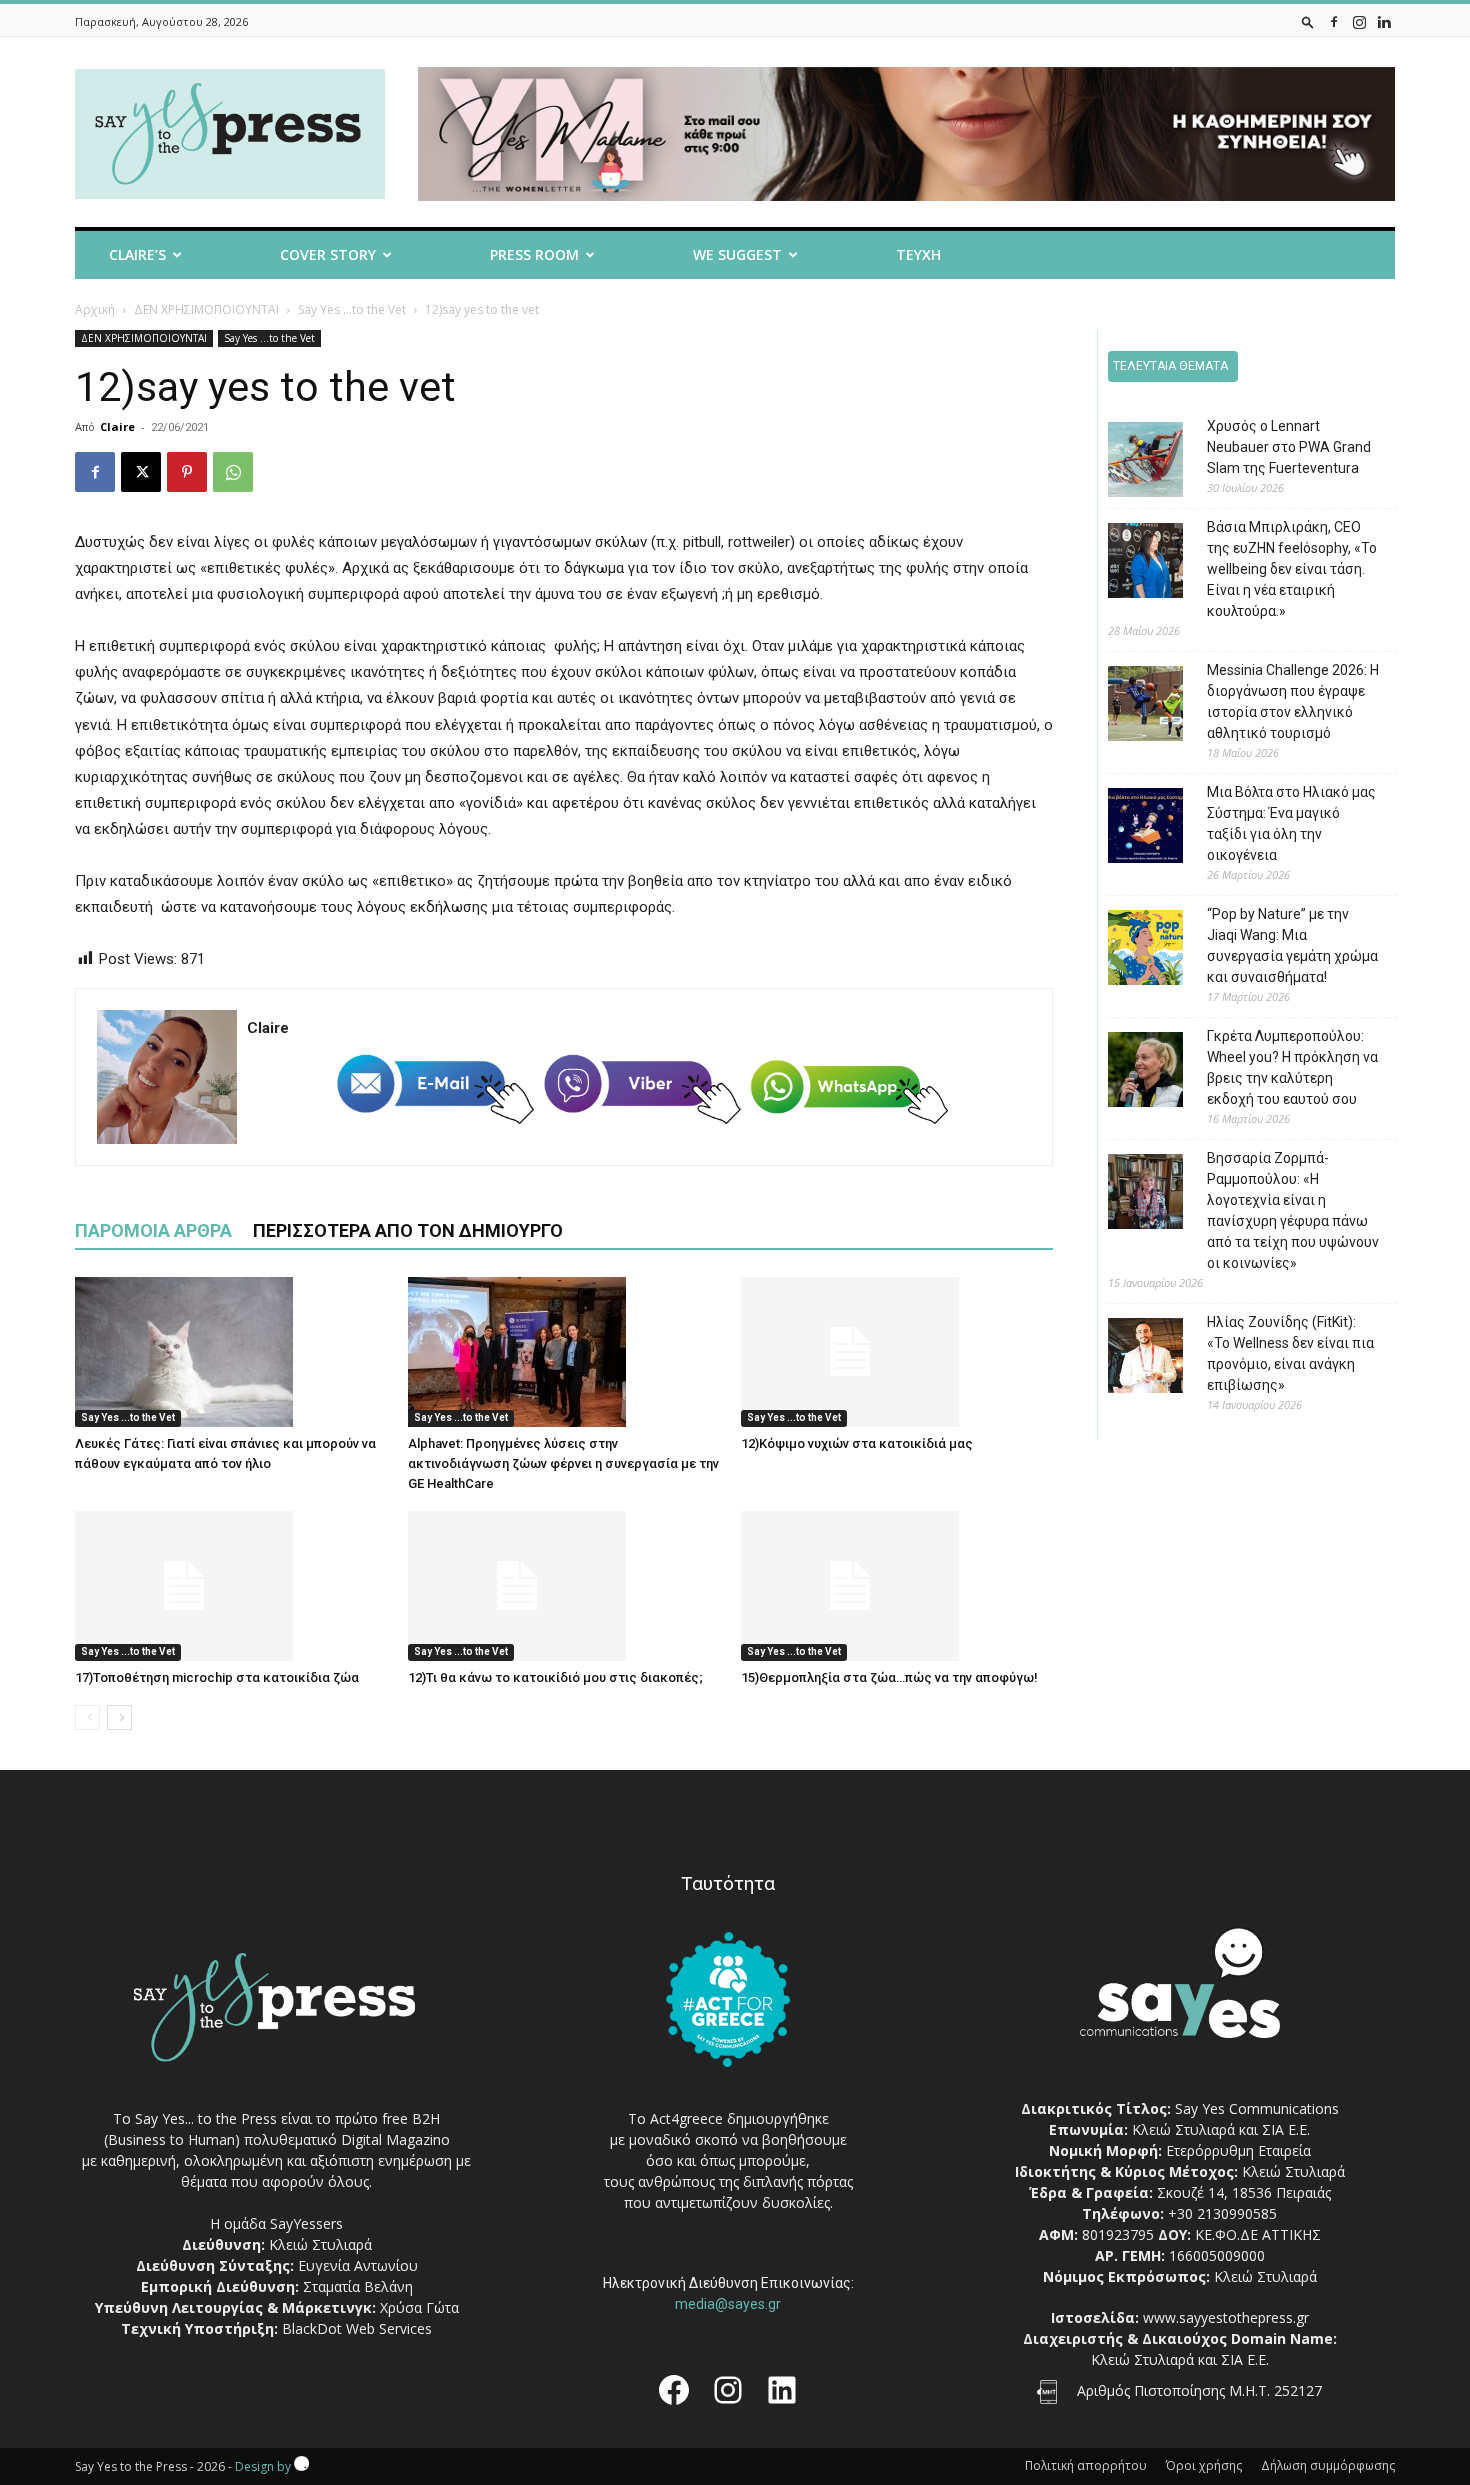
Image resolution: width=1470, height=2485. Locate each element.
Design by (264, 2466)
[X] (141, 472)
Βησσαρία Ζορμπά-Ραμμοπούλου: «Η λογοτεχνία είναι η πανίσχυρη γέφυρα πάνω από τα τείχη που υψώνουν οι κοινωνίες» (1293, 1210)
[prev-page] (87, 1717)
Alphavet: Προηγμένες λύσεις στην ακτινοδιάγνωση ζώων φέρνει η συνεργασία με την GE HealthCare (563, 1463)
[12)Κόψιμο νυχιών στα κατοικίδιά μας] (897, 1352)
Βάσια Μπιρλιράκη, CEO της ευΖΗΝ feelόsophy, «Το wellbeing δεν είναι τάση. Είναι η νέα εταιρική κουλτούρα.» (1292, 569)
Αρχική (95, 309)
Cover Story (328, 254)
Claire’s (137, 254)
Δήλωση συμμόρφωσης (1328, 2465)
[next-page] (119, 1717)
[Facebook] (1334, 21)
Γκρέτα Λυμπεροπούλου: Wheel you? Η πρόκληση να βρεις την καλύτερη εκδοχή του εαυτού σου (1292, 1067)
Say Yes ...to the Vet (352, 309)
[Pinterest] (187, 472)
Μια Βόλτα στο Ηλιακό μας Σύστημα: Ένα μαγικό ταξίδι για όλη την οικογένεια (1291, 823)
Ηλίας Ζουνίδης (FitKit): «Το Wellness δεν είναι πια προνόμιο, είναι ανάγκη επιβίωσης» (1290, 1353)
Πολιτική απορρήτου (1086, 2465)
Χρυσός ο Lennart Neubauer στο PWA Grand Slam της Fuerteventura (1289, 447)
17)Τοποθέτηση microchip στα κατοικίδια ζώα (217, 1677)
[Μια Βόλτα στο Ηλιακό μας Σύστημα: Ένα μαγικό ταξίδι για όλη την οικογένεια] (1130, 828)
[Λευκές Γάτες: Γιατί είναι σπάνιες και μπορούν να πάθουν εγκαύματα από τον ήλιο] (231, 1352)
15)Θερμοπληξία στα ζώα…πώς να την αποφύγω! (889, 1677)
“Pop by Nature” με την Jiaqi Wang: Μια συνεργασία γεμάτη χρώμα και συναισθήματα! (1292, 945)
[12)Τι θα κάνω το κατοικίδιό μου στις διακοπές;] (564, 1586)
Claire (117, 426)
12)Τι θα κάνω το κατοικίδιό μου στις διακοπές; (555, 1677)
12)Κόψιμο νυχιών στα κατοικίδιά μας (857, 1443)
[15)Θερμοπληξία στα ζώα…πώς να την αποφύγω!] (897, 1586)
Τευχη (918, 254)
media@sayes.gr (728, 2304)
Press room (534, 254)
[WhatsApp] (233, 472)
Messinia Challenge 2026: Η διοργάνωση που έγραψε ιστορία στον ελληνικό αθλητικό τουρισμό (1293, 701)
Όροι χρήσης (1204, 2465)
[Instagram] (1359, 21)
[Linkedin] (1384, 21)
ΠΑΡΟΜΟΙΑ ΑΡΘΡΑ (153, 1230)
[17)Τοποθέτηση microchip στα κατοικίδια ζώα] (231, 1586)
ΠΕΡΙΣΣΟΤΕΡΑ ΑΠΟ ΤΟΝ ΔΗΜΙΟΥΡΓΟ (408, 1230)
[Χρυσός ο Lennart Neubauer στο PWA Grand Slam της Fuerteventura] (1130, 462)
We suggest (737, 254)
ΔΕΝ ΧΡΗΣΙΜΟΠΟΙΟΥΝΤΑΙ (206, 309)
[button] (1308, 21)
